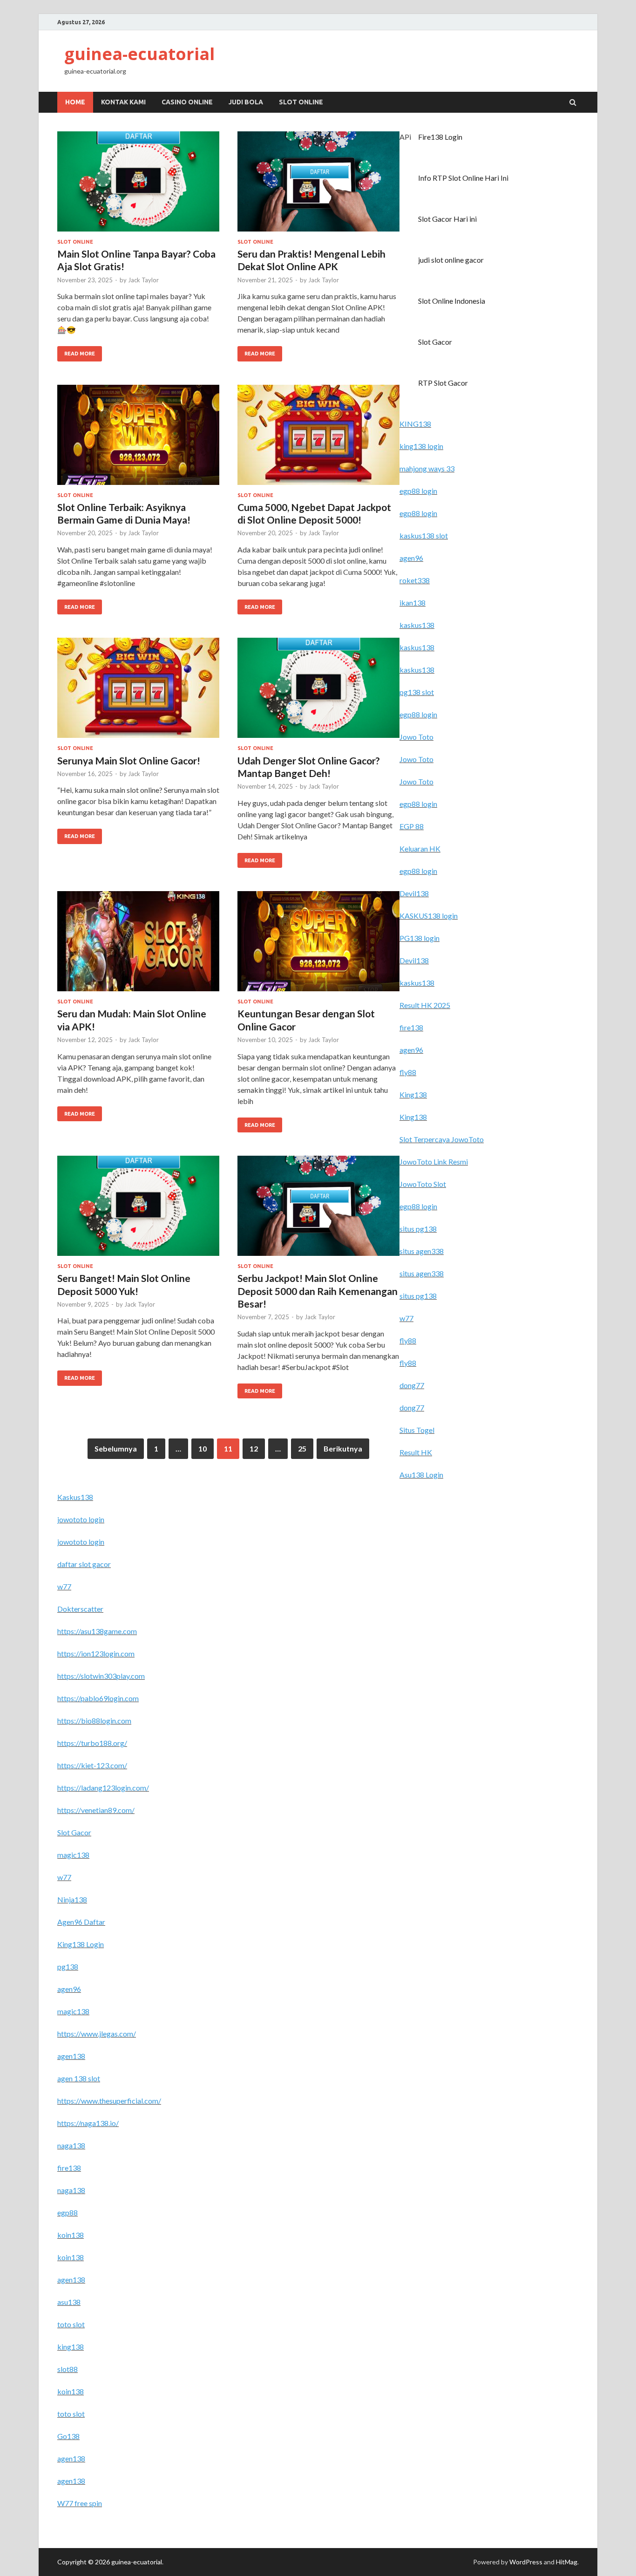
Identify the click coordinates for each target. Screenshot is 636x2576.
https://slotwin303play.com (101, 1676)
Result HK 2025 (425, 1005)
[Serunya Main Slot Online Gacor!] (138, 692)
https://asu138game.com (97, 1631)
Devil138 (414, 893)
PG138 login (419, 938)
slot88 (68, 2369)
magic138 (73, 1855)
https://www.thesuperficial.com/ (109, 2101)
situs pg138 (418, 1229)
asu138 (69, 2302)
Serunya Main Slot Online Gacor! (129, 760)
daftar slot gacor (84, 1564)
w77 (406, 1318)
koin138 (71, 2235)
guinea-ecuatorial (139, 54)
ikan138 (413, 603)
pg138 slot (417, 692)
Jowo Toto (416, 737)
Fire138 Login (440, 137)
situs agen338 (422, 1251)
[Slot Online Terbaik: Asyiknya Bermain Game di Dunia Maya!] (138, 439)
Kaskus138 (75, 1497)
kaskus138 (417, 625)
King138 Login (81, 1944)
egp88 (68, 2212)
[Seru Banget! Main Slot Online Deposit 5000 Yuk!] (138, 1210)
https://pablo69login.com (98, 1698)
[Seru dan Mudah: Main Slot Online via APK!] (138, 945)
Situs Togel (417, 1430)
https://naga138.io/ (88, 2123)
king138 (71, 2347)
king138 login (421, 446)
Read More (76, 351)
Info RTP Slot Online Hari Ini (463, 178)
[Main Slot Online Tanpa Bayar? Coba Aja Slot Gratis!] (138, 185)
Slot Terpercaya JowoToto (442, 1139)
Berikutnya (343, 1448)
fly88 (408, 1072)
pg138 (68, 1966)
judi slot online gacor (451, 260)
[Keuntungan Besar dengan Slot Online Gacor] (318, 945)
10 (203, 1448)
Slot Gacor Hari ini (447, 219)
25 (302, 1448)
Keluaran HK (420, 848)
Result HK (416, 1452)
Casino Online (187, 102)
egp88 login (418, 491)
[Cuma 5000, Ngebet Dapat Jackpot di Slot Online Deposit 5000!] (318, 439)
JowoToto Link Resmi (434, 1162)
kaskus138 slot (424, 535)
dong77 (412, 1385)
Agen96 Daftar (81, 1922)
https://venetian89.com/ (96, 1810)
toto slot (71, 2324)
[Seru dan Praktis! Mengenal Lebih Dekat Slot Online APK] (318, 185)
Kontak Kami (123, 102)
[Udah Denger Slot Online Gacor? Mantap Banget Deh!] (318, 692)
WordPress (526, 2562)
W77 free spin (80, 2503)
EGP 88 (412, 826)
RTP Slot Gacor (443, 383)
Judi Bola (246, 102)
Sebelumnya (116, 1448)
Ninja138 (72, 1899)
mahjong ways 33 (427, 468)
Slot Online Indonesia (452, 301)
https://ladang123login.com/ (103, 1788)
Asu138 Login (421, 1475)
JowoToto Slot (423, 1184)
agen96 (411, 558)
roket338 (415, 580)
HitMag (567, 2562)
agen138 (71, 2056)
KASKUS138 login (429, 916)
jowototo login (81, 1519)
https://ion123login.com (96, 1653)
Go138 (68, 2436)
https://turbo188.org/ (92, 1743)
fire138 (411, 1027)
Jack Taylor (143, 280)
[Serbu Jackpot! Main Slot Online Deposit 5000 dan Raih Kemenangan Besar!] (318, 1210)
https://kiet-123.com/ (92, 1765)
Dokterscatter (80, 1609)
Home (75, 102)
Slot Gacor (435, 342)
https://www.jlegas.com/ (97, 2034)
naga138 (71, 2145)
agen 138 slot (79, 2078)
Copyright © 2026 (84, 2562)
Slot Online (301, 102)
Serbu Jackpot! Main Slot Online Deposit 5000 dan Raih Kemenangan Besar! (318, 1291)
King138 (413, 1094)
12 (254, 1448)
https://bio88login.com (94, 1721)
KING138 (415, 424)
